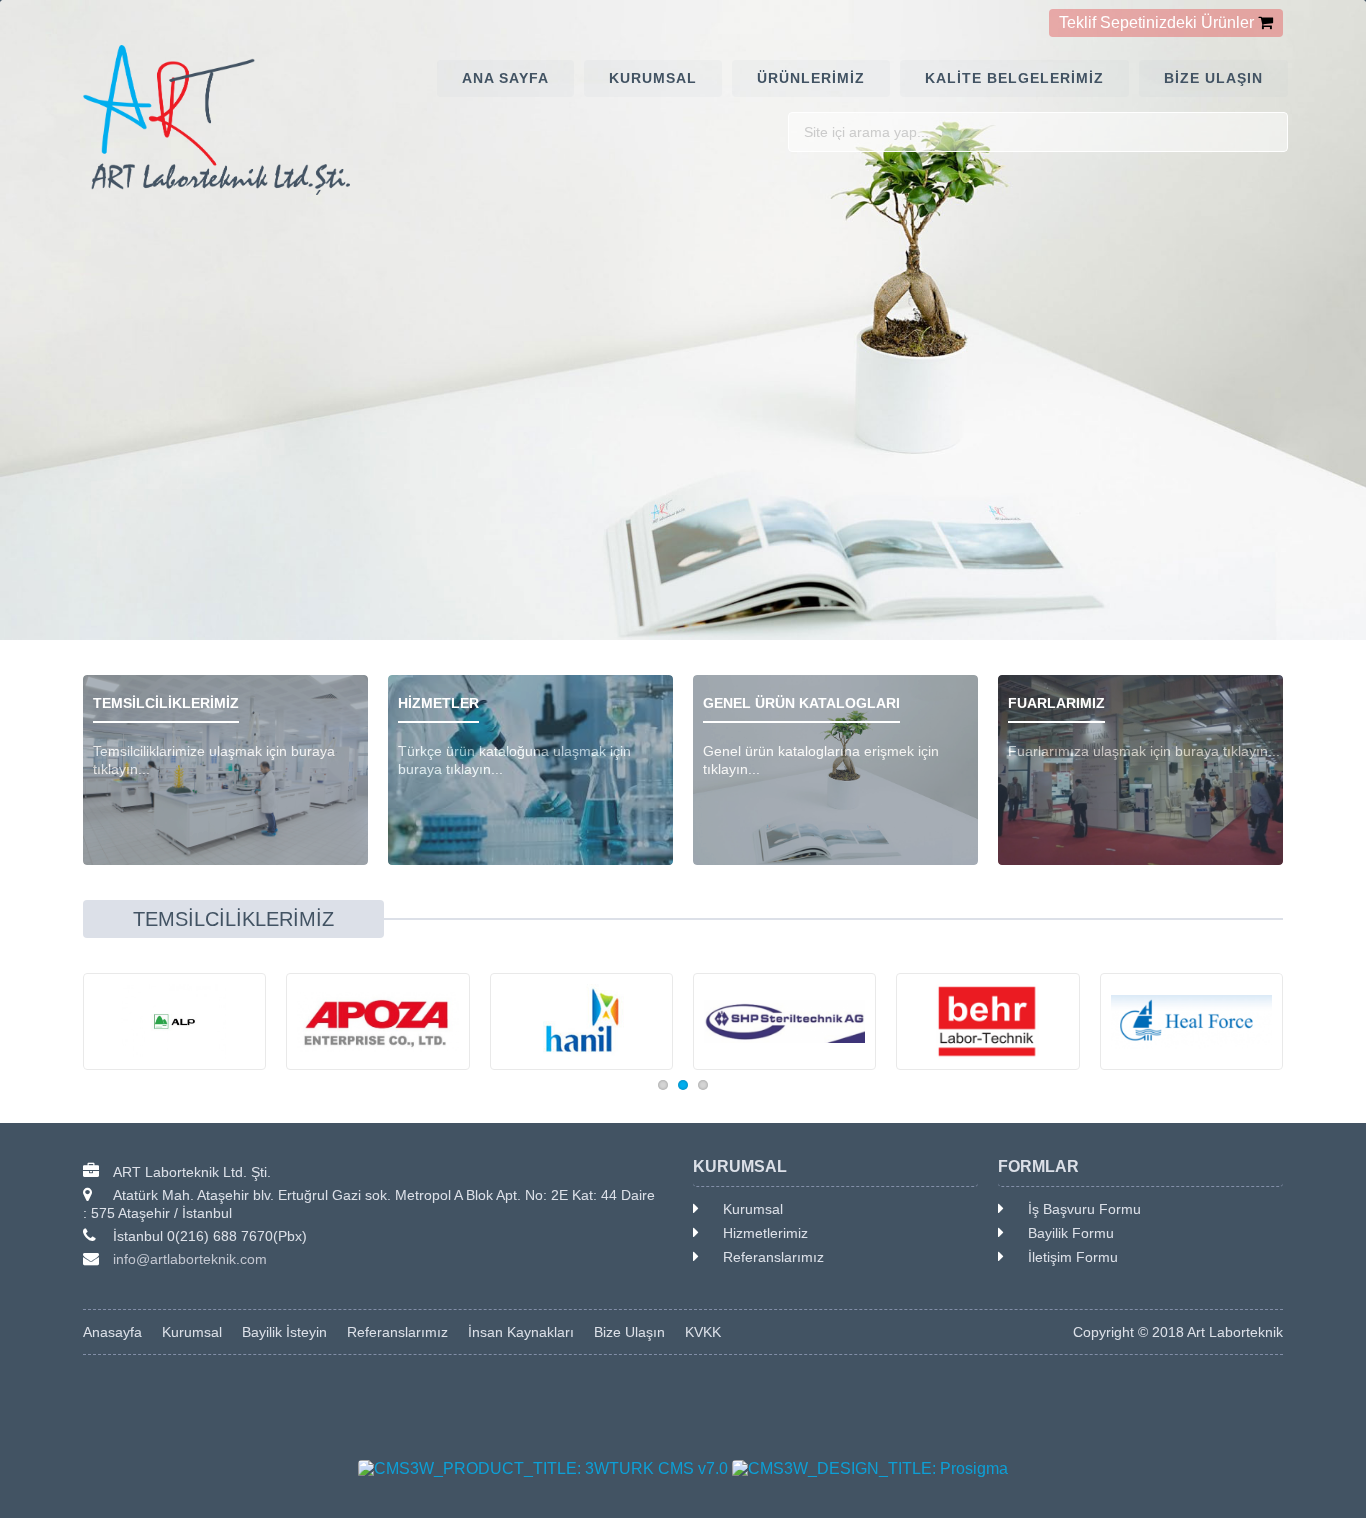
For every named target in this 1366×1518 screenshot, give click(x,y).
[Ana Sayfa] (225, 120)
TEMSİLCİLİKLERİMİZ (166, 703)
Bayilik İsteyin (284, 1332)
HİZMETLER (438, 703)
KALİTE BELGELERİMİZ (1014, 78)
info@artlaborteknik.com (190, 1259)
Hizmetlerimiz (765, 1233)
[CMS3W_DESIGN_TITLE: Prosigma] (870, 1469)
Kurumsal (753, 1209)
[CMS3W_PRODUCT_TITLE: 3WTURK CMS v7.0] (543, 1469)
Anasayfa (112, 1332)
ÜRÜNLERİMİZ (811, 78)
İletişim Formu (1073, 1257)
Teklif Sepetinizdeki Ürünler (1156, 22)
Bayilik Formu (1071, 1233)
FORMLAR (1038, 1166)
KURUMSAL (653, 78)
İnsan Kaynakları (521, 1332)
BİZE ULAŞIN (1213, 78)
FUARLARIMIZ (1056, 703)
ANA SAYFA (505, 78)
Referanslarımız (773, 1257)
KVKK (703, 1332)
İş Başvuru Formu (1084, 1209)
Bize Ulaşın (629, 1332)
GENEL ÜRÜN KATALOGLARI (801, 703)
